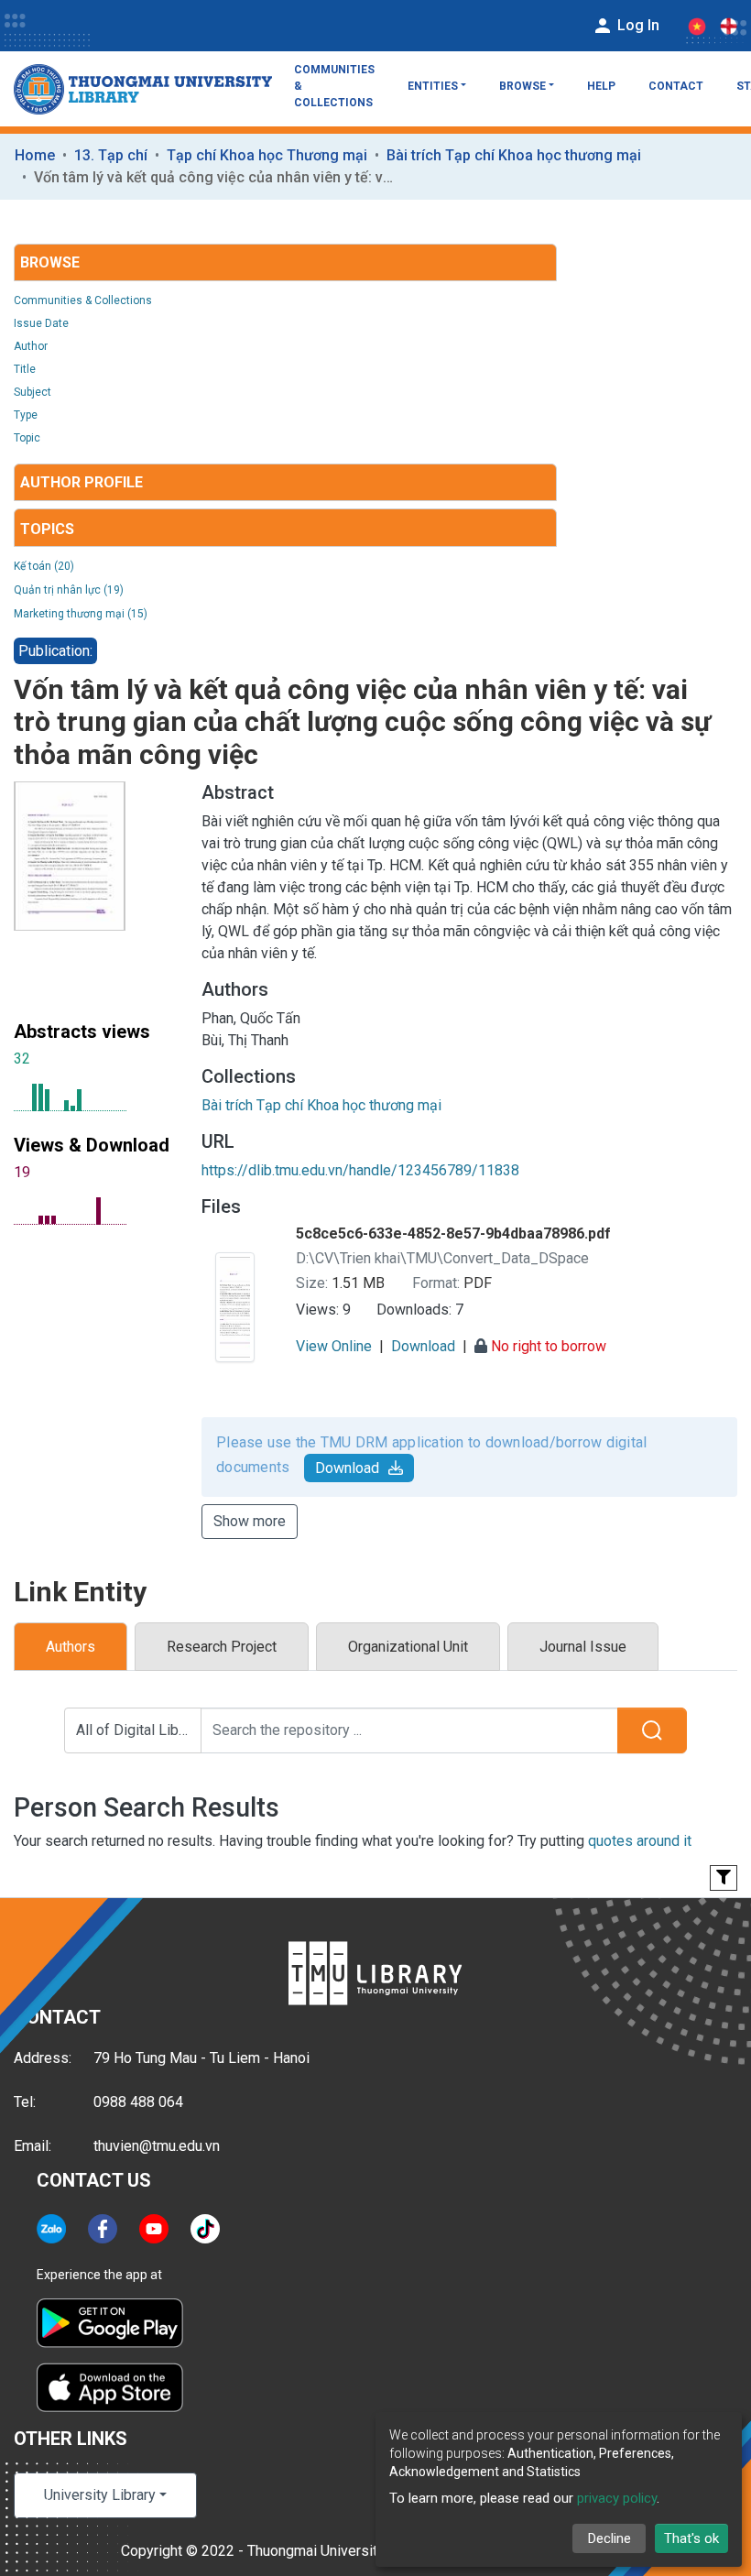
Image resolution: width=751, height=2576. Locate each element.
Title (25, 369)
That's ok (691, 2538)
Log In (637, 25)
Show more (250, 1521)
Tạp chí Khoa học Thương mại (267, 155)
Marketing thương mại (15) (81, 614)
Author (31, 346)
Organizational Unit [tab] (408, 1647)
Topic (27, 438)
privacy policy (617, 2498)
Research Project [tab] (222, 1647)
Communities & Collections (334, 86)
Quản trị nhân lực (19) (69, 590)
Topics (47, 529)
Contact (676, 86)
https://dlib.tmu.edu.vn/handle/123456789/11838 (360, 1170)
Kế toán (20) (44, 566)
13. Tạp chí (111, 155)
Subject (33, 392)
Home (35, 155)
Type (26, 415)
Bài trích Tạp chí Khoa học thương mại (514, 155)
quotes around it (640, 1841)
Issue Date (41, 323)
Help (601, 86)
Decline (610, 2538)
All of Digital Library (139, 1730)
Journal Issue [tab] (583, 1647)
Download (347, 1468)
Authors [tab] (71, 1647)
